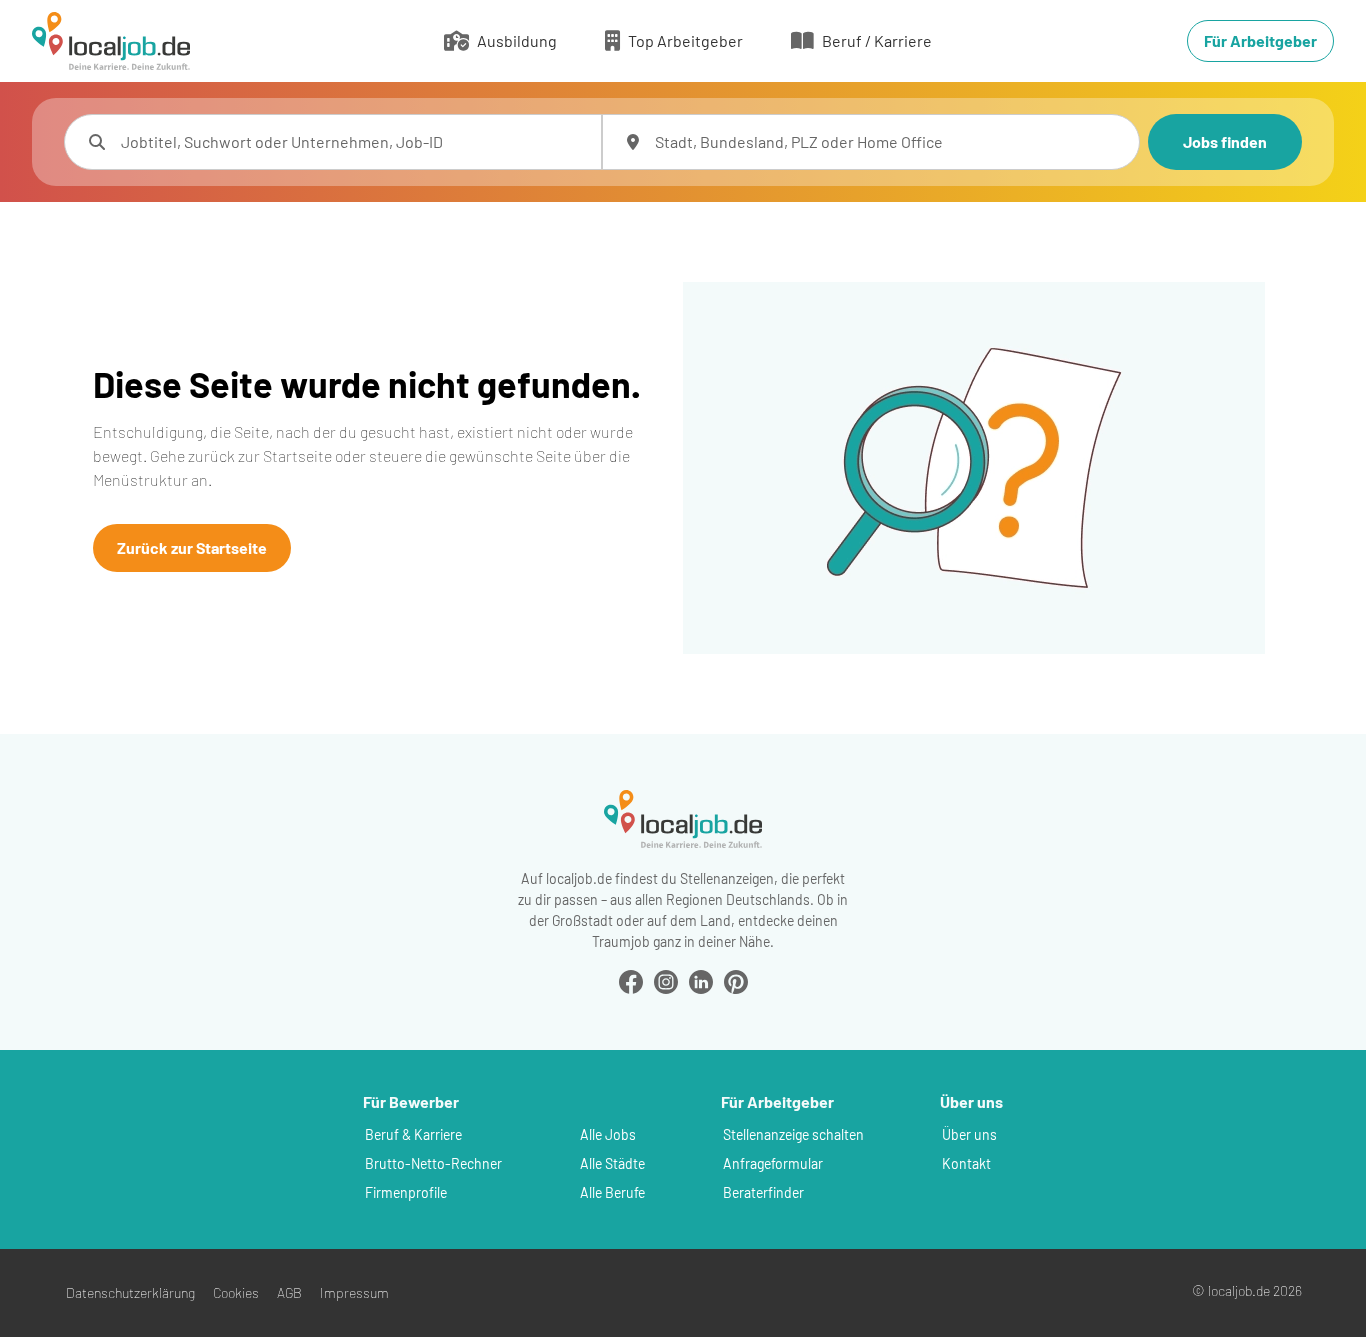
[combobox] (353, 142)
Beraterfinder (763, 1192)
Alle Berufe (612, 1192)
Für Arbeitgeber (1260, 40)
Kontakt (966, 1163)
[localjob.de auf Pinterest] (736, 979)
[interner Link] (111, 41)
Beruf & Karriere (413, 1134)
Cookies (236, 1292)
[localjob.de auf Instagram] (666, 979)
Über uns (969, 1134)
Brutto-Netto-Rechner (433, 1163)
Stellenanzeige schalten (793, 1134)
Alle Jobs (608, 1134)
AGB (289, 1292)
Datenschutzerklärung (130, 1292)
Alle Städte (612, 1163)
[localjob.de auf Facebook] (631, 979)
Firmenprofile (406, 1192)
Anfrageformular (773, 1163)
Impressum (354, 1292)
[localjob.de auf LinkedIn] (701, 979)
